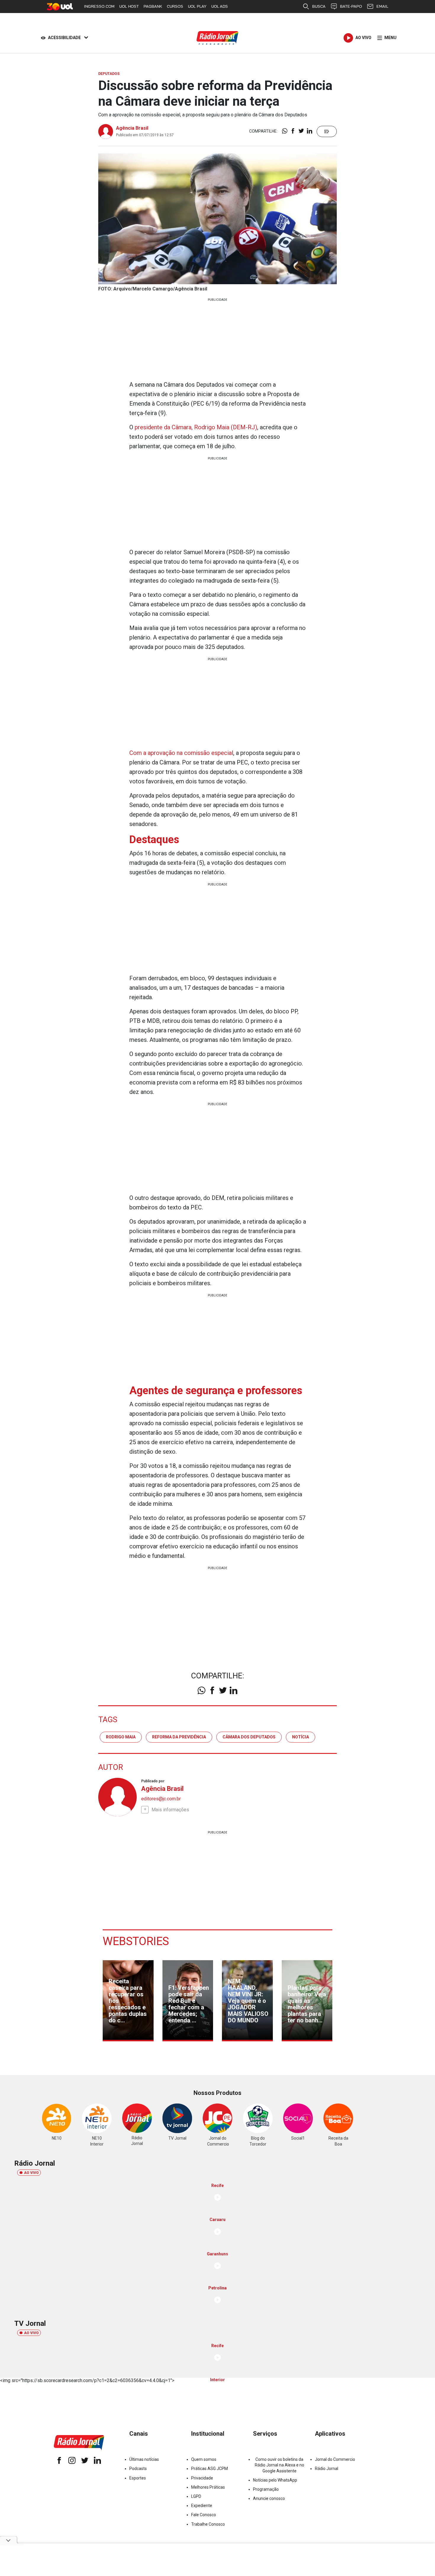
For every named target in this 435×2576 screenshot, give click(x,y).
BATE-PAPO (351, 6)
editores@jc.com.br (161, 1799)
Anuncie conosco (269, 2498)
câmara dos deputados (249, 1737)
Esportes (138, 2478)
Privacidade (202, 2478)
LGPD (196, 2496)
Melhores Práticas (208, 2487)
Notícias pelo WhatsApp (275, 2480)
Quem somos (204, 2459)
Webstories (136, 1941)
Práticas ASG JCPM (210, 2469)
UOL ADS (220, 6)
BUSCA (319, 6)
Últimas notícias (144, 2459)
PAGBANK (153, 6)
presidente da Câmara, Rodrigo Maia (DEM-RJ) (196, 427)
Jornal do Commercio (335, 2459)
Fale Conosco (204, 2515)
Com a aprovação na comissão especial (181, 753)
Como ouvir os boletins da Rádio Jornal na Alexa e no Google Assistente (279, 2465)
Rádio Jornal (327, 2469)
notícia (301, 1737)
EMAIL (382, 6)
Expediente (202, 2506)
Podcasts (138, 2469)
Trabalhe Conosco (208, 2524)
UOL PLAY (197, 6)
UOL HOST (129, 6)
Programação (266, 2489)
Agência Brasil (132, 128)
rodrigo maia (121, 1737)
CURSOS (175, 6)
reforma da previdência (179, 1737)
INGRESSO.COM (99, 6)
